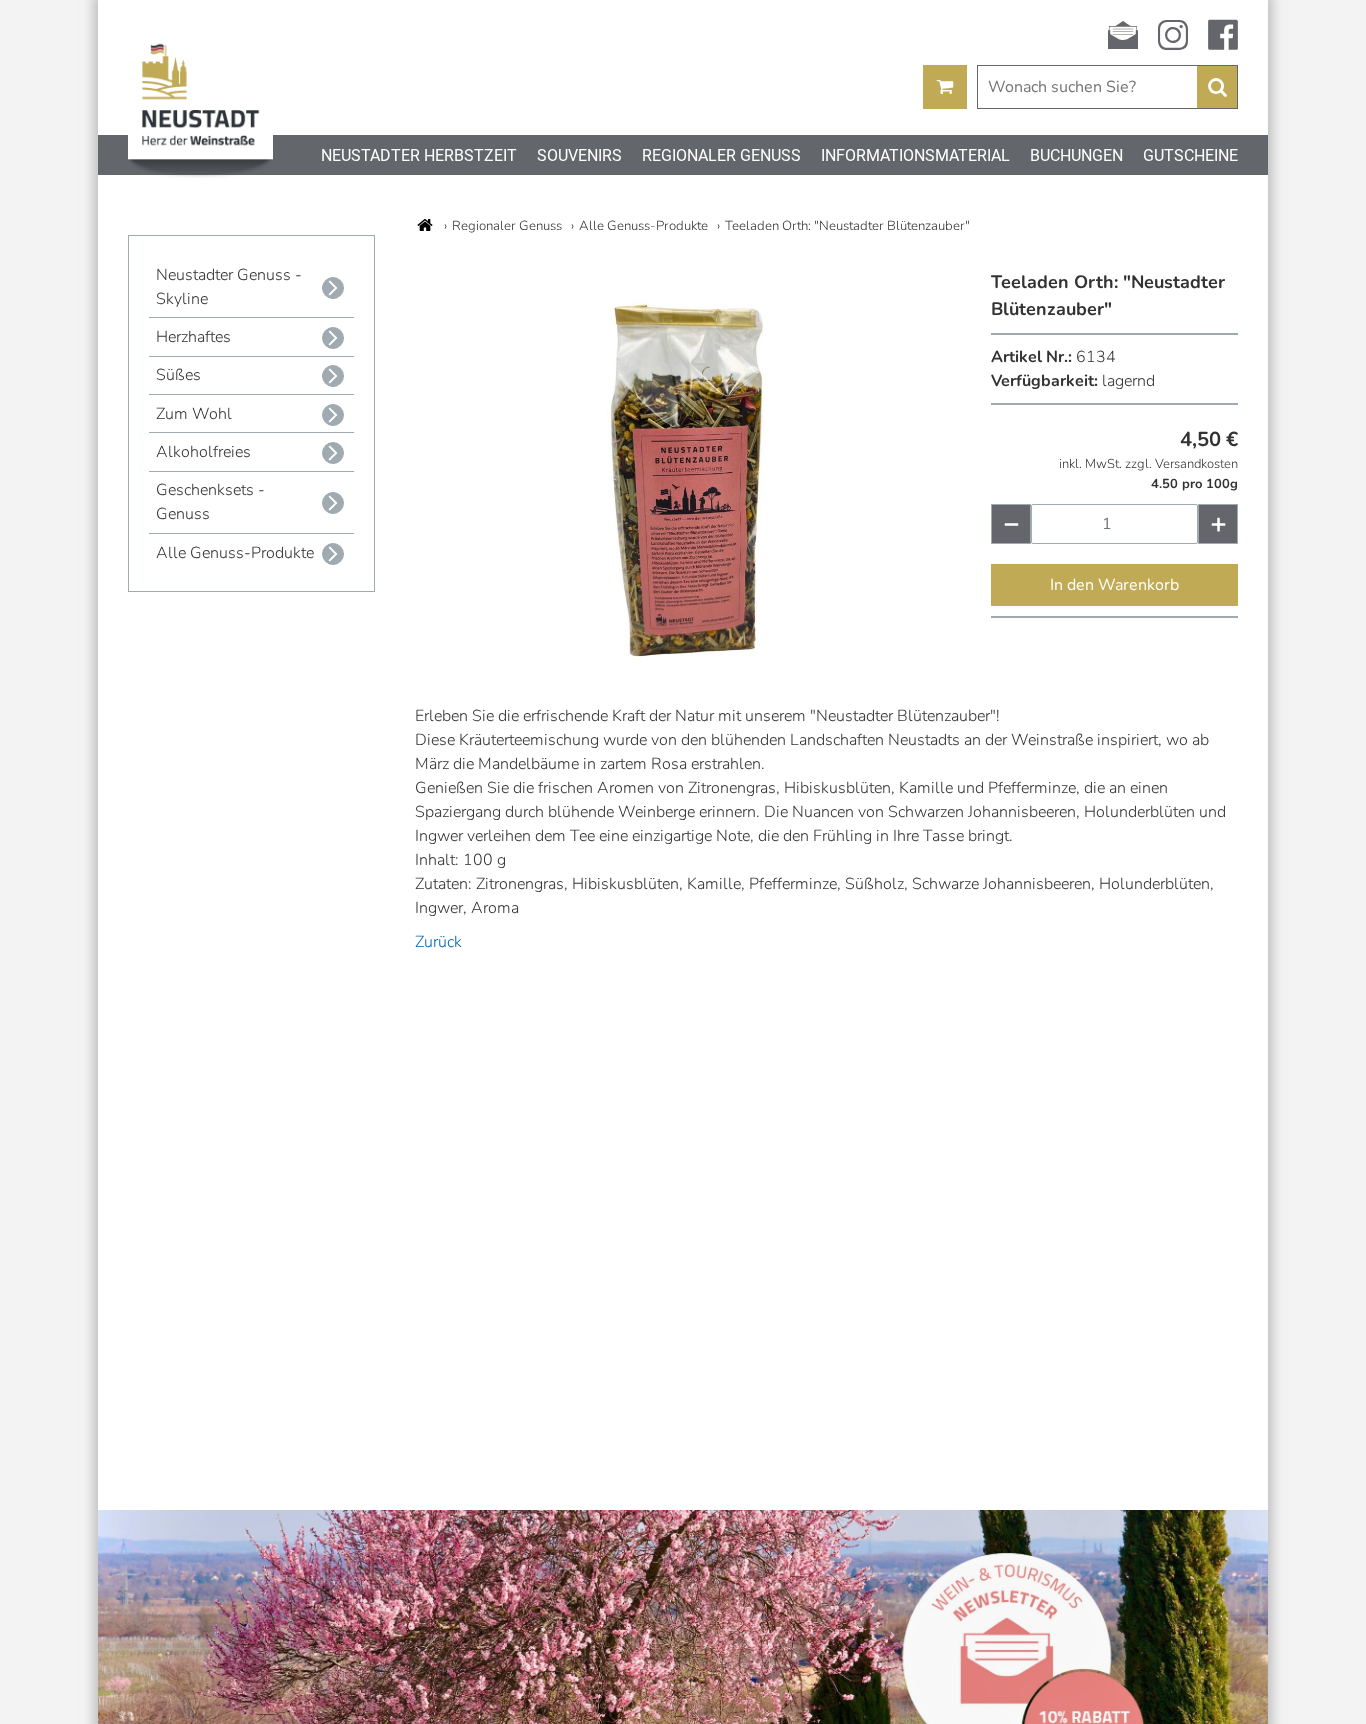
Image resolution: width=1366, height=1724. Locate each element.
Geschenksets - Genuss (210, 502)
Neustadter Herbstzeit (419, 155)
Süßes (178, 375)
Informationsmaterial (915, 155)
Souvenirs (579, 155)
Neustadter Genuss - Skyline (229, 287)
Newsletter (1123, 35)
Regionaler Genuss (721, 155)
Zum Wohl (194, 414)
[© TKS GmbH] (702, 659)
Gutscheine (1190, 155)
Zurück (438, 942)
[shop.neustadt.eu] (425, 225)
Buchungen (1076, 155)
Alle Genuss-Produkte (235, 553)
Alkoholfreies (203, 452)
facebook (1223, 35)
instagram (1173, 35)
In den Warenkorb (1114, 585)
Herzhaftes (193, 337)
